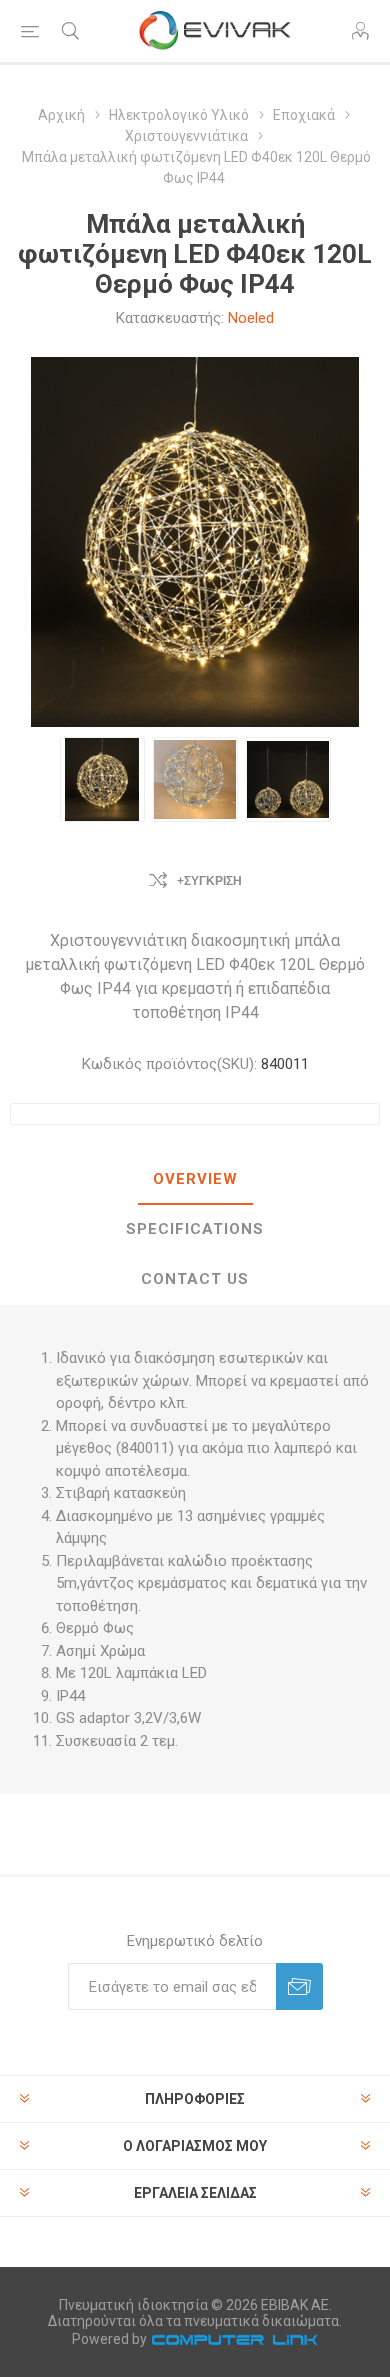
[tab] (195, 1180)
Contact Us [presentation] (195, 1279)
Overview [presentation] (195, 1179)
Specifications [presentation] (195, 1229)
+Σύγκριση (209, 881)
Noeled (251, 318)
